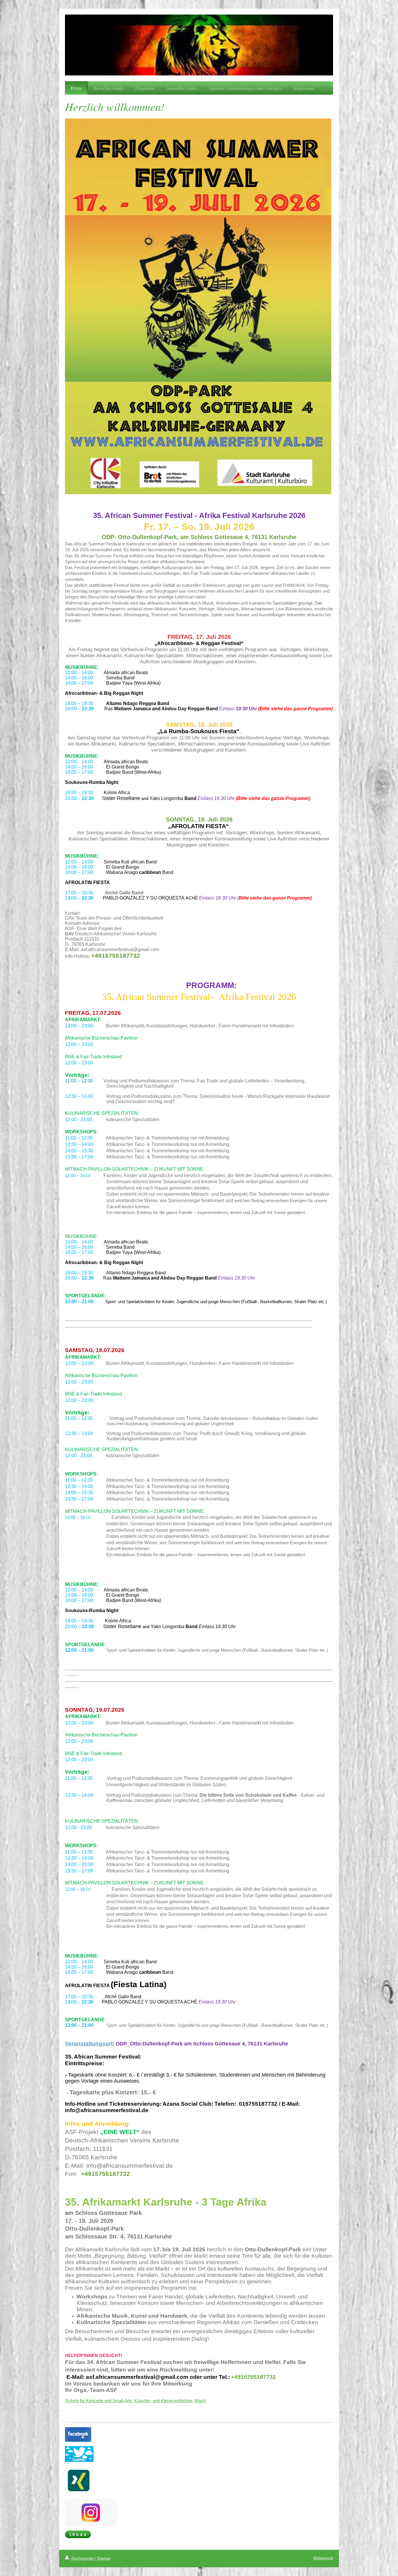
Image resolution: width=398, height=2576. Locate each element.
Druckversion (82, 2558)
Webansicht (323, 2558)
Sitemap (104, 2558)
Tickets (72, 2401)
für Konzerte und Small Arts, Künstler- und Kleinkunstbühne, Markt (143, 2401)
